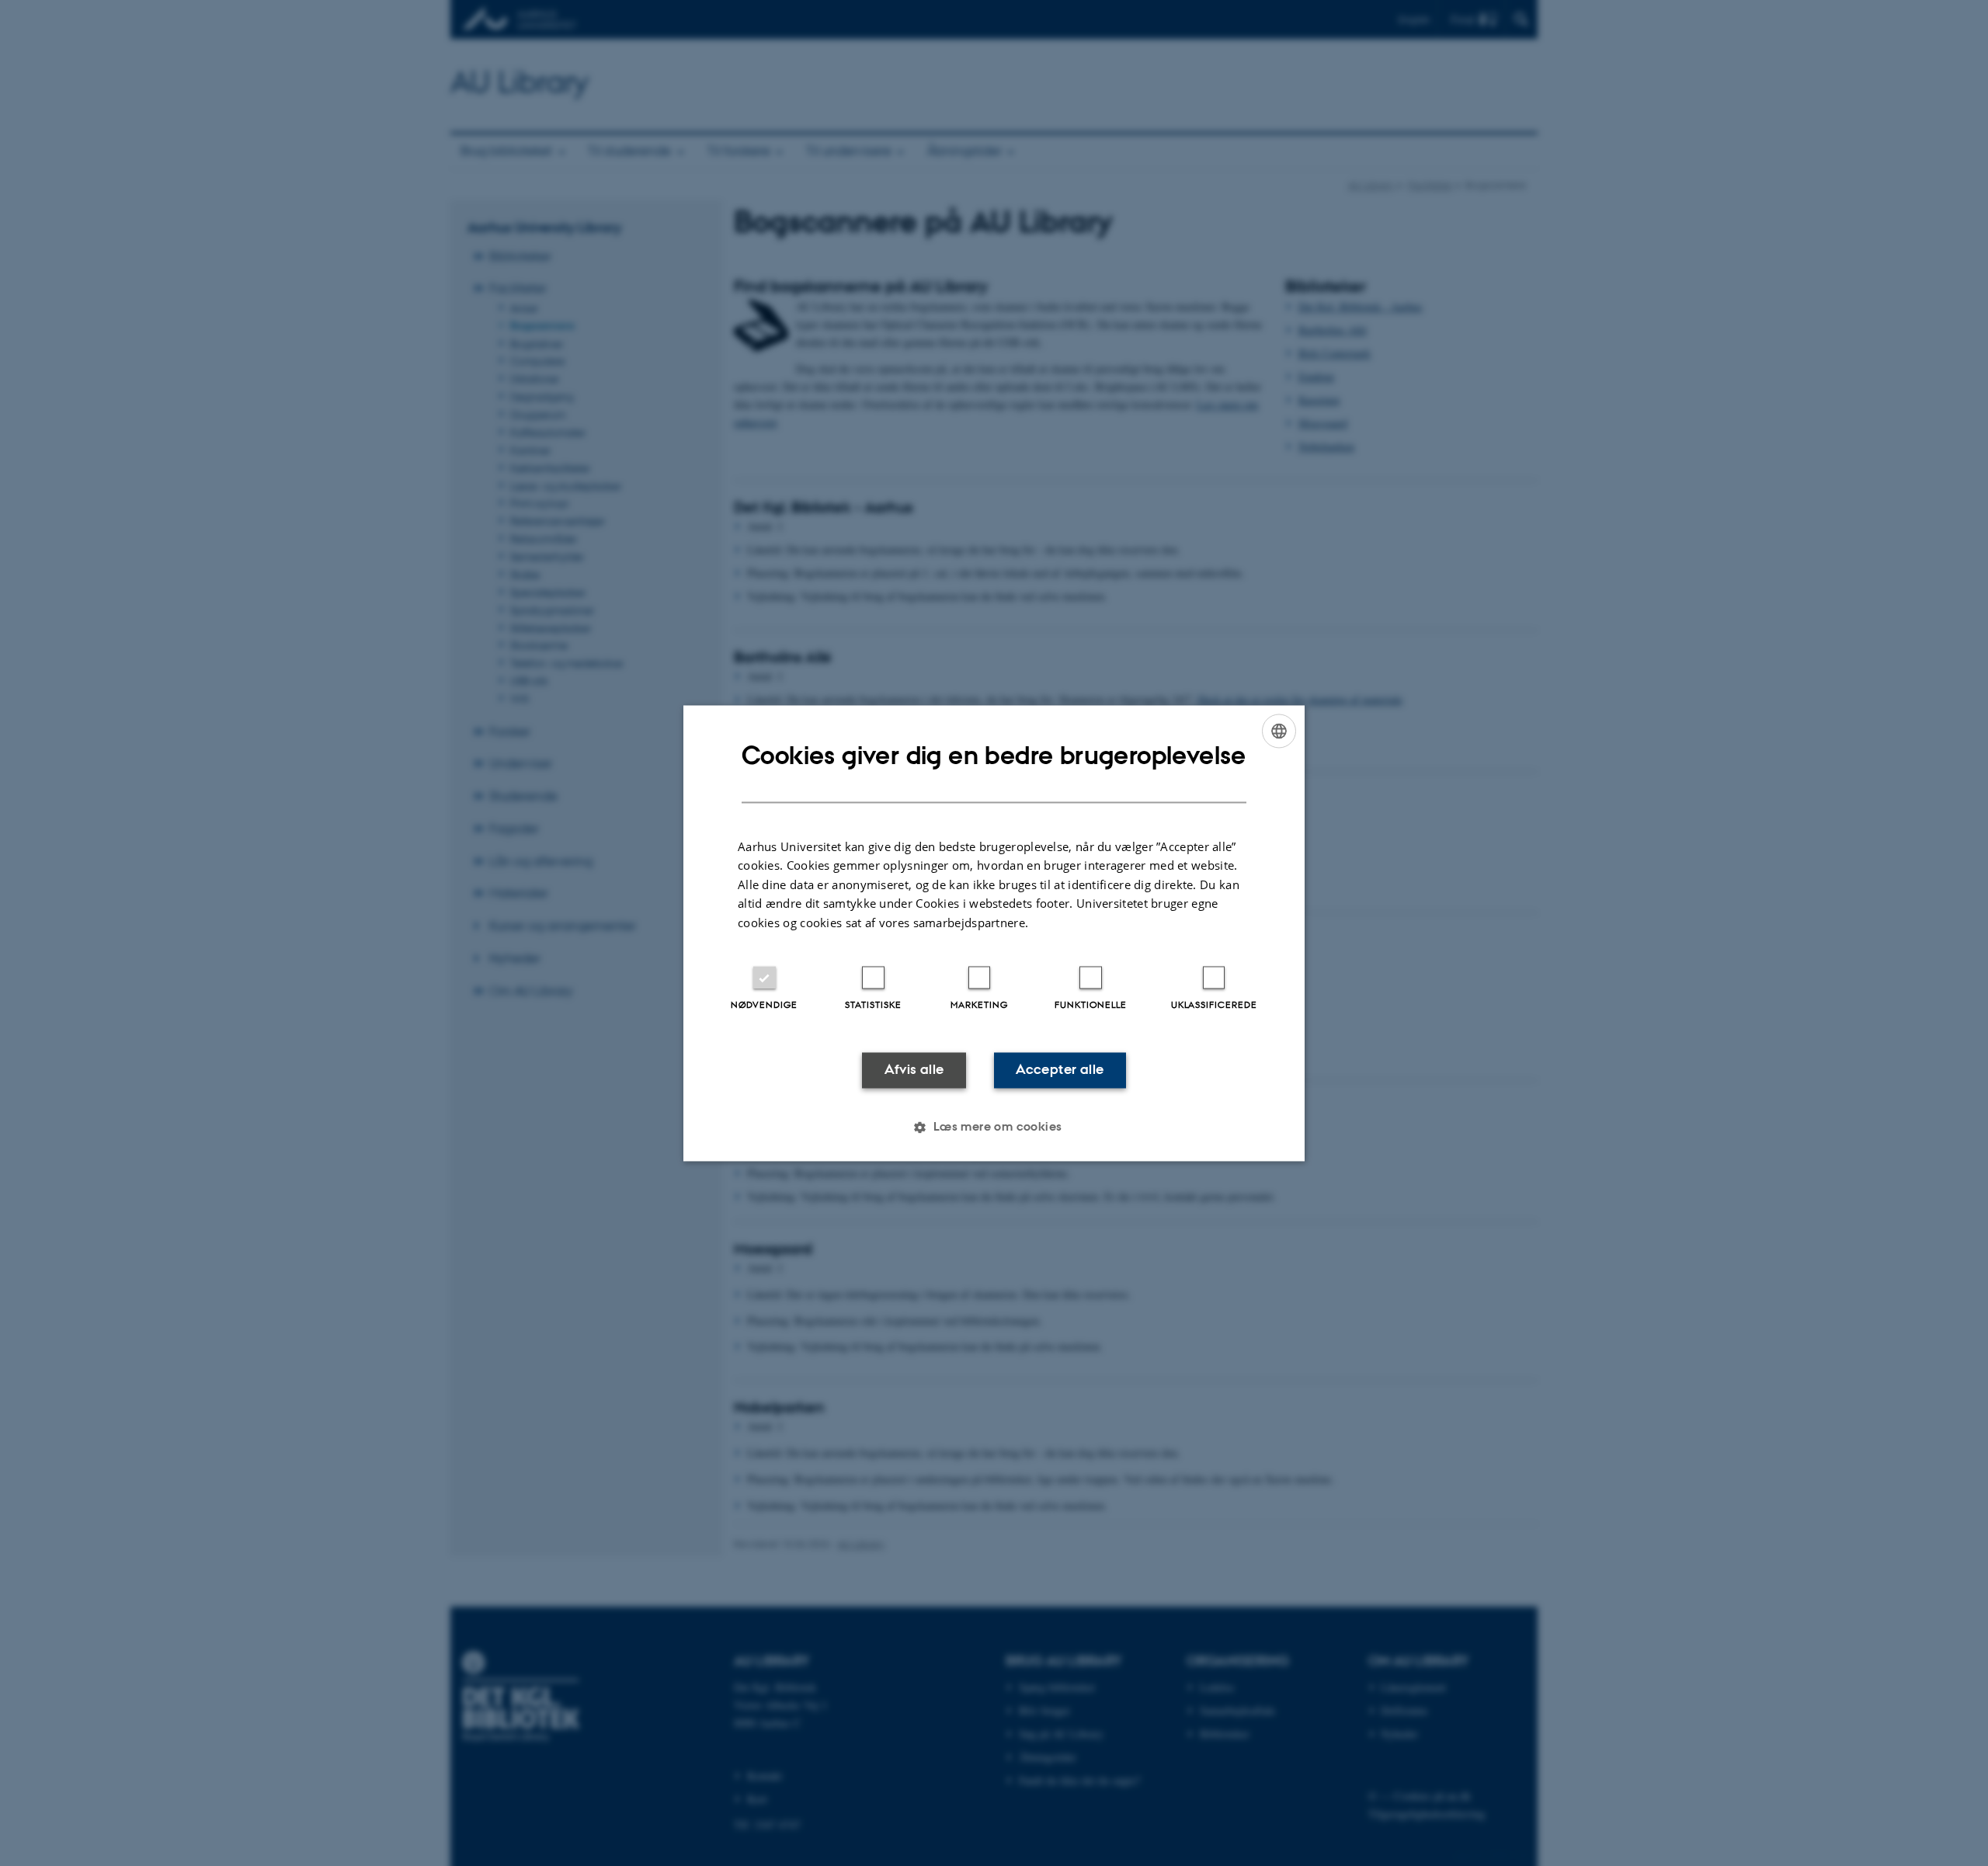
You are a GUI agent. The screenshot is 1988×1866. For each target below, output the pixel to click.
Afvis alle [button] (914, 1070)
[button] (994, 1127)
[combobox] (1279, 731)
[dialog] (994, 933)
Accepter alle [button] (1060, 1070)
